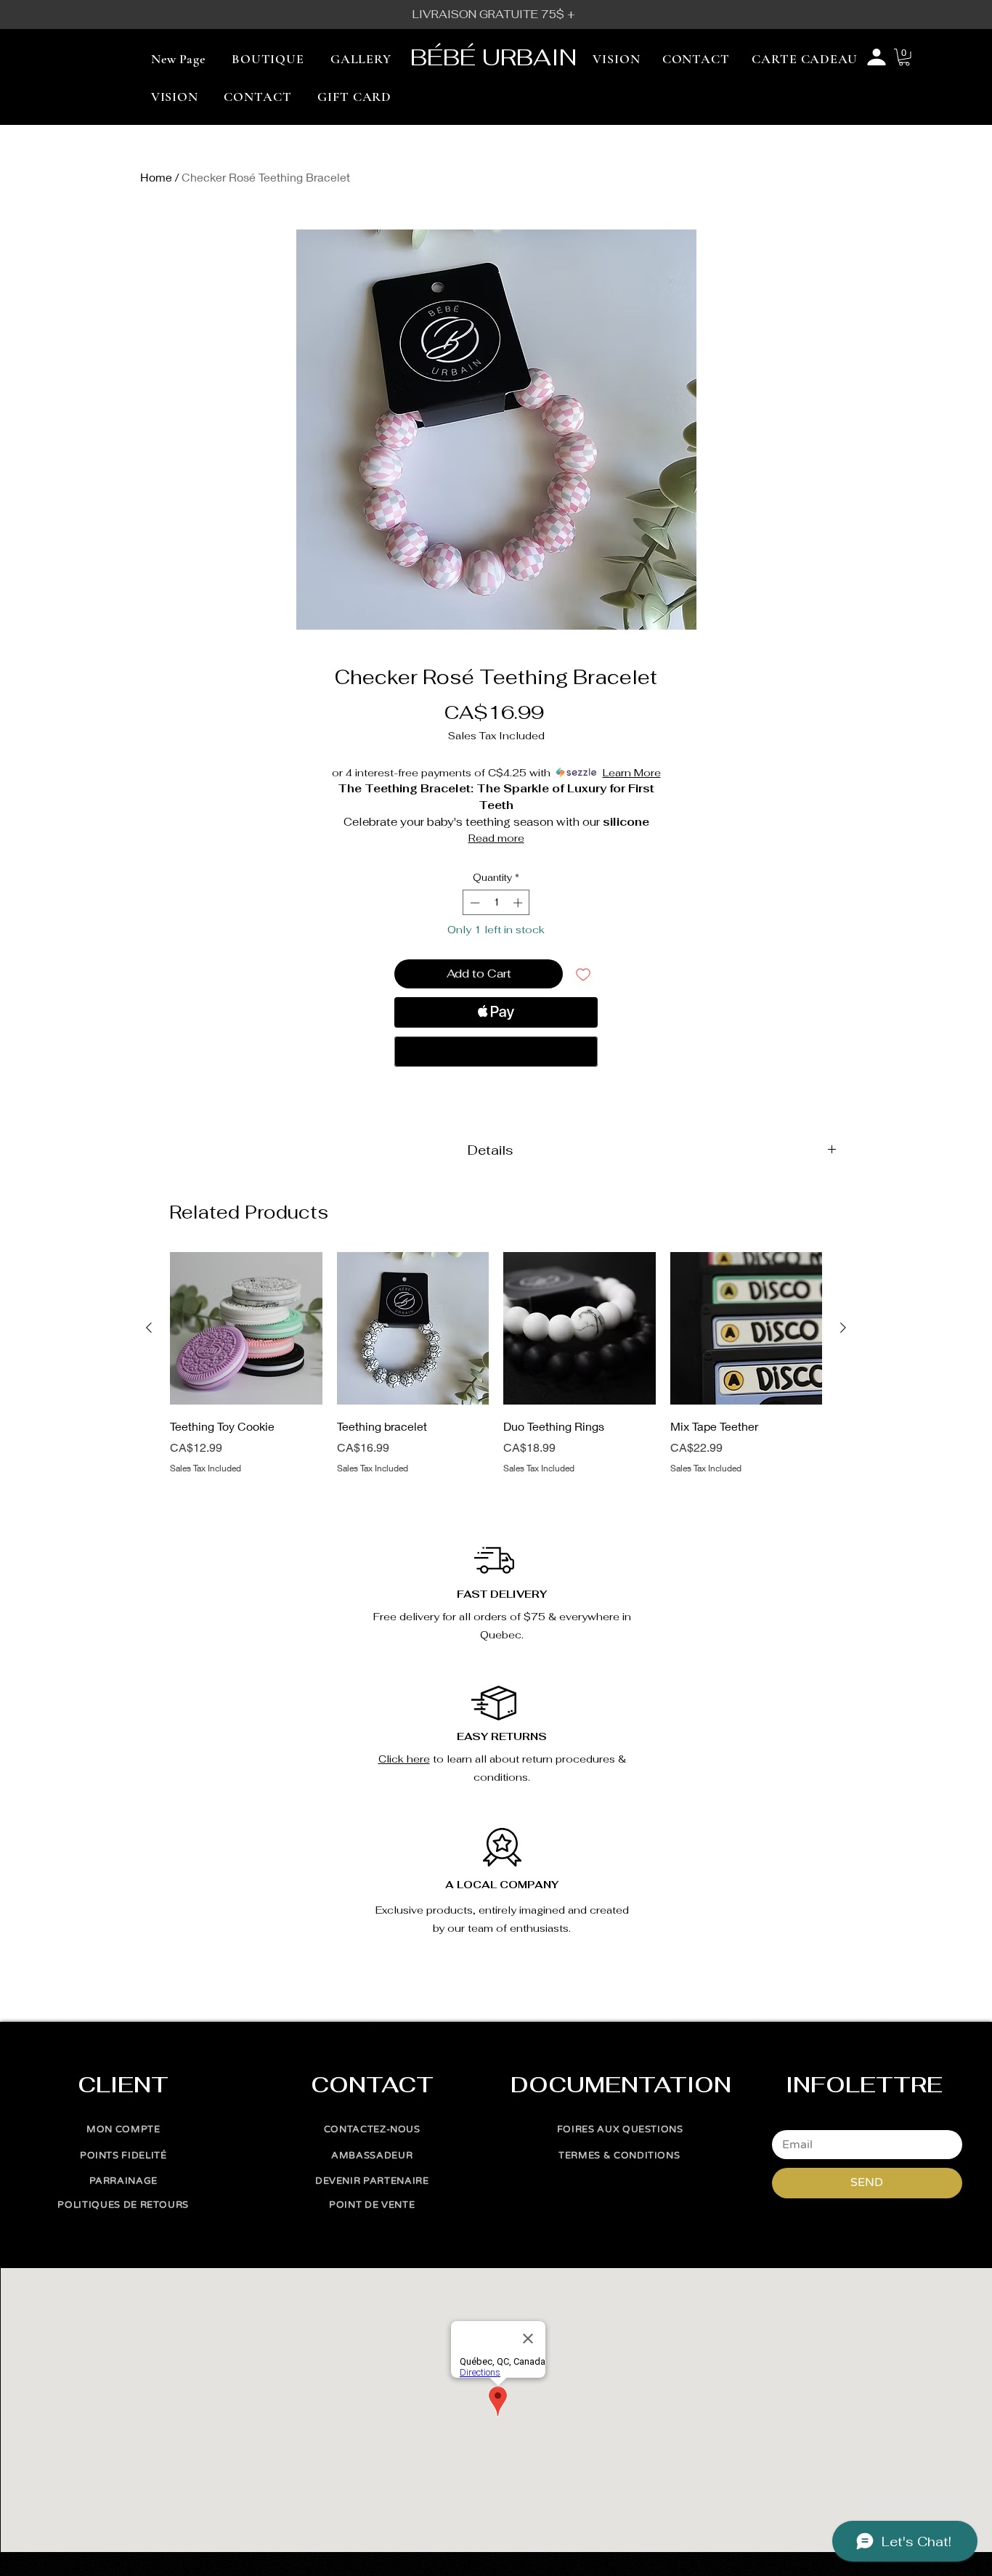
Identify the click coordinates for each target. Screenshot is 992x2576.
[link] (904, 57)
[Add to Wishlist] (583, 974)
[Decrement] (473, 903)
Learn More (632, 773)
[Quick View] (246, 1328)
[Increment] (519, 903)
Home (156, 177)
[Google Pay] (496, 1052)
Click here (404, 1759)
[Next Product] (843, 1328)
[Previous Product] (149, 1328)
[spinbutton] (496, 903)
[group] (496, 1373)
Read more (496, 838)
